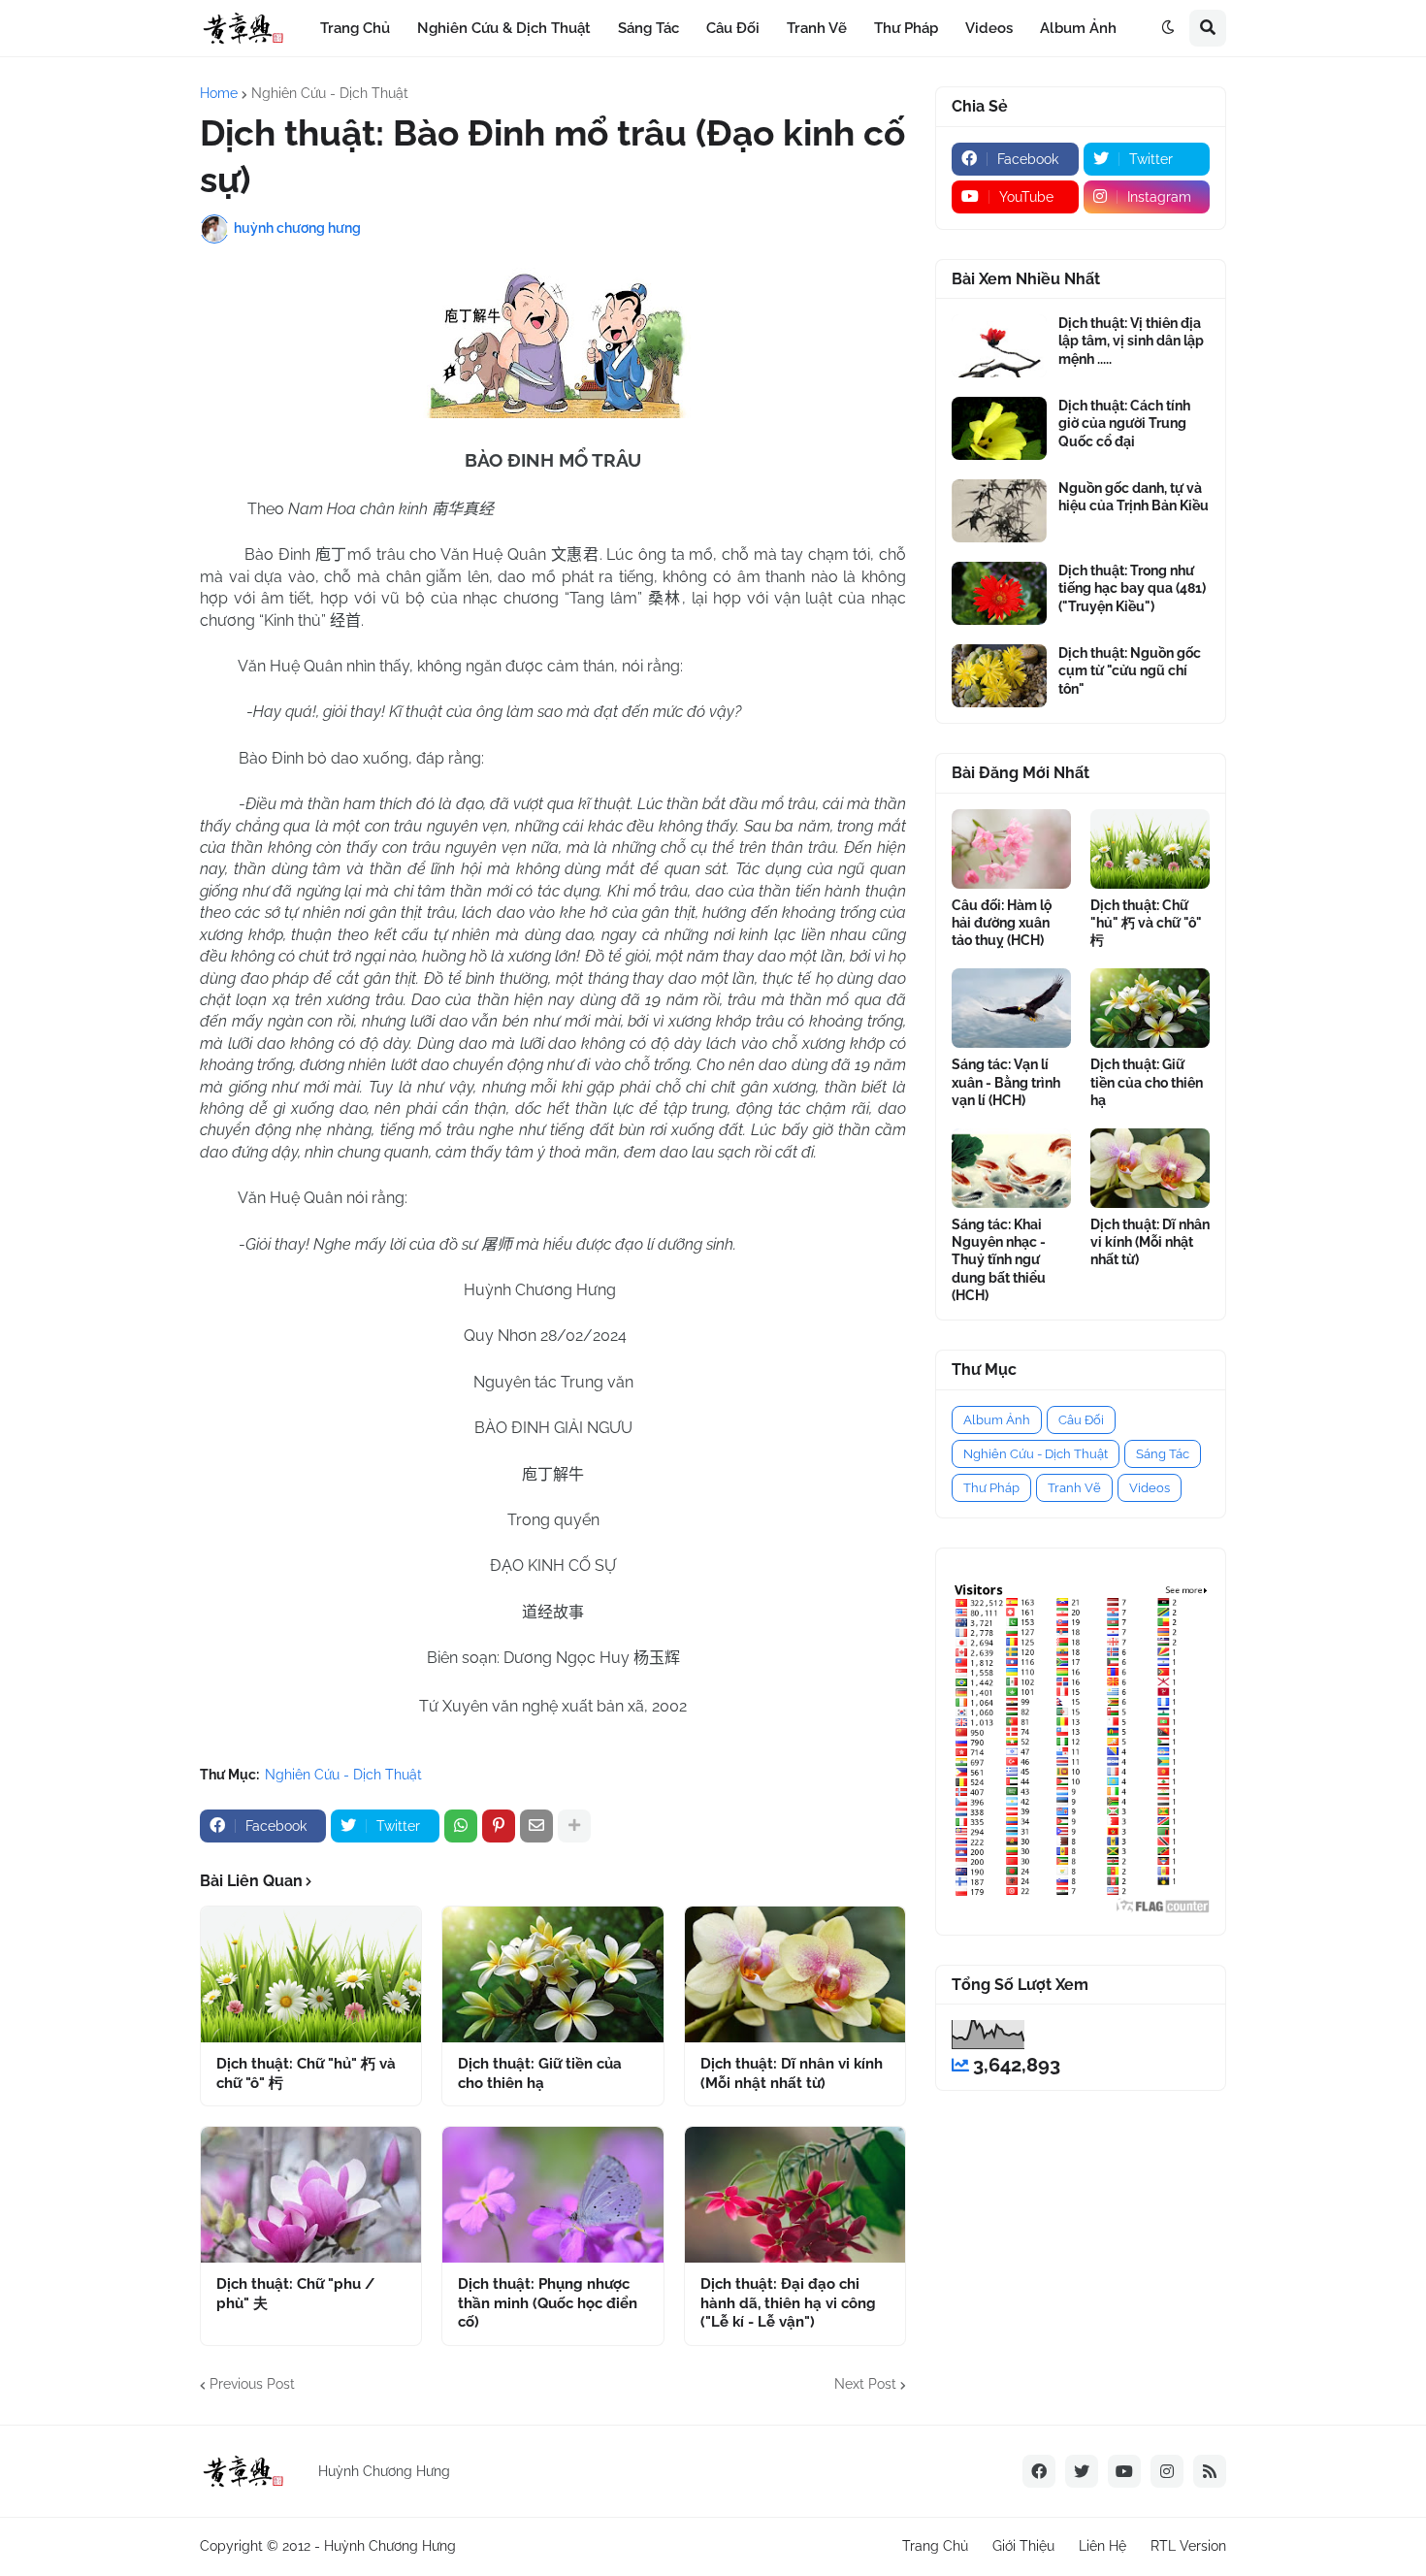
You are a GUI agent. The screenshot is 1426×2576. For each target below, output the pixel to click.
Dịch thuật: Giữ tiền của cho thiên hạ (540, 2073)
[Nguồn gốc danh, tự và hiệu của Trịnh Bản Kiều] (999, 511)
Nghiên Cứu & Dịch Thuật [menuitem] (504, 28)
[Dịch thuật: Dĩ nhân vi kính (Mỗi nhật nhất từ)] (795, 1974)
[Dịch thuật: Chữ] (311, 1974)
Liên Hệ (1102, 2546)
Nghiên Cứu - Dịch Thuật (330, 93)
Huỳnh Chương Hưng (390, 2546)
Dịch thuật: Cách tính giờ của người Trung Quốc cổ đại (1124, 423)
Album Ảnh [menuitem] (1078, 28)
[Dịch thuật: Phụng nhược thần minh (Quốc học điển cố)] (552, 2195)
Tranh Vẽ (1074, 1488)
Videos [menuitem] (989, 28)
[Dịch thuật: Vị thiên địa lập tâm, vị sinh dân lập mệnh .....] (999, 346)
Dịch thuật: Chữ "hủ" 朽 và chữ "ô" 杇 (306, 2073)
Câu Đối (1081, 1420)
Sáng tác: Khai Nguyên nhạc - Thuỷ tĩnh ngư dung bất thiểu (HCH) (999, 1260)
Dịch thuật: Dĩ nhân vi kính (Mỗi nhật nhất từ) (792, 2073)
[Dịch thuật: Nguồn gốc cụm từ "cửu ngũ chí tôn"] (999, 676)
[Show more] (574, 1826)
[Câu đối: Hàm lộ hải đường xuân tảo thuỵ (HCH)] (1011, 849)
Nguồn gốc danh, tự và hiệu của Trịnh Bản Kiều (1134, 497)
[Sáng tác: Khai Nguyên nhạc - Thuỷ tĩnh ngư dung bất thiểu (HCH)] (1011, 1168)
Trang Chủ (935, 2546)
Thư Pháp (991, 1488)
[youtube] (1124, 2471)
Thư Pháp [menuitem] (906, 28)
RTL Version (1188, 2546)
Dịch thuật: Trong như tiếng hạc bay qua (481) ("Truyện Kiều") (1132, 588)
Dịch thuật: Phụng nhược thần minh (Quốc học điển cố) (548, 2303)
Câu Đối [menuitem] (733, 28)
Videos (1150, 1488)
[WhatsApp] (461, 1826)
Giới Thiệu (1023, 2546)
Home (219, 93)
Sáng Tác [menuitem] (648, 28)
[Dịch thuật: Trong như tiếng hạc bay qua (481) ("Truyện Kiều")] (999, 593)
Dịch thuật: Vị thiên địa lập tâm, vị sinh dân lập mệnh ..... (1131, 341)
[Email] (536, 1826)
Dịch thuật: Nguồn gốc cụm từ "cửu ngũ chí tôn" (1130, 670)
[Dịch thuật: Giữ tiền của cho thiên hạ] (552, 1974)
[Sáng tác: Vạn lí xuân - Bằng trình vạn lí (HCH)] (1011, 1008)
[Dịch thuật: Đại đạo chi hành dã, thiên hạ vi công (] (795, 2195)
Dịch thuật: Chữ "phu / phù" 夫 (295, 2294)
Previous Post (252, 2384)
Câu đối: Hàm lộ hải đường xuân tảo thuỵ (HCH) (1002, 923)
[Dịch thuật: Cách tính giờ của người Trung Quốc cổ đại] (999, 428)
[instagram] (1167, 2471)
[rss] (1210, 2471)
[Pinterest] (499, 1826)
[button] (1168, 28)
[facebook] (1039, 2471)
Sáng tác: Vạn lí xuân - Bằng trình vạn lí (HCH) (1006, 1082)
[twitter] (1082, 2471)
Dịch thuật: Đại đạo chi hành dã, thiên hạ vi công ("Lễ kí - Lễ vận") (788, 2303)
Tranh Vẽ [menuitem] (817, 28)
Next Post (865, 2384)
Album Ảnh (997, 1420)
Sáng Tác (1163, 1454)
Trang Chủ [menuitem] (355, 28)
